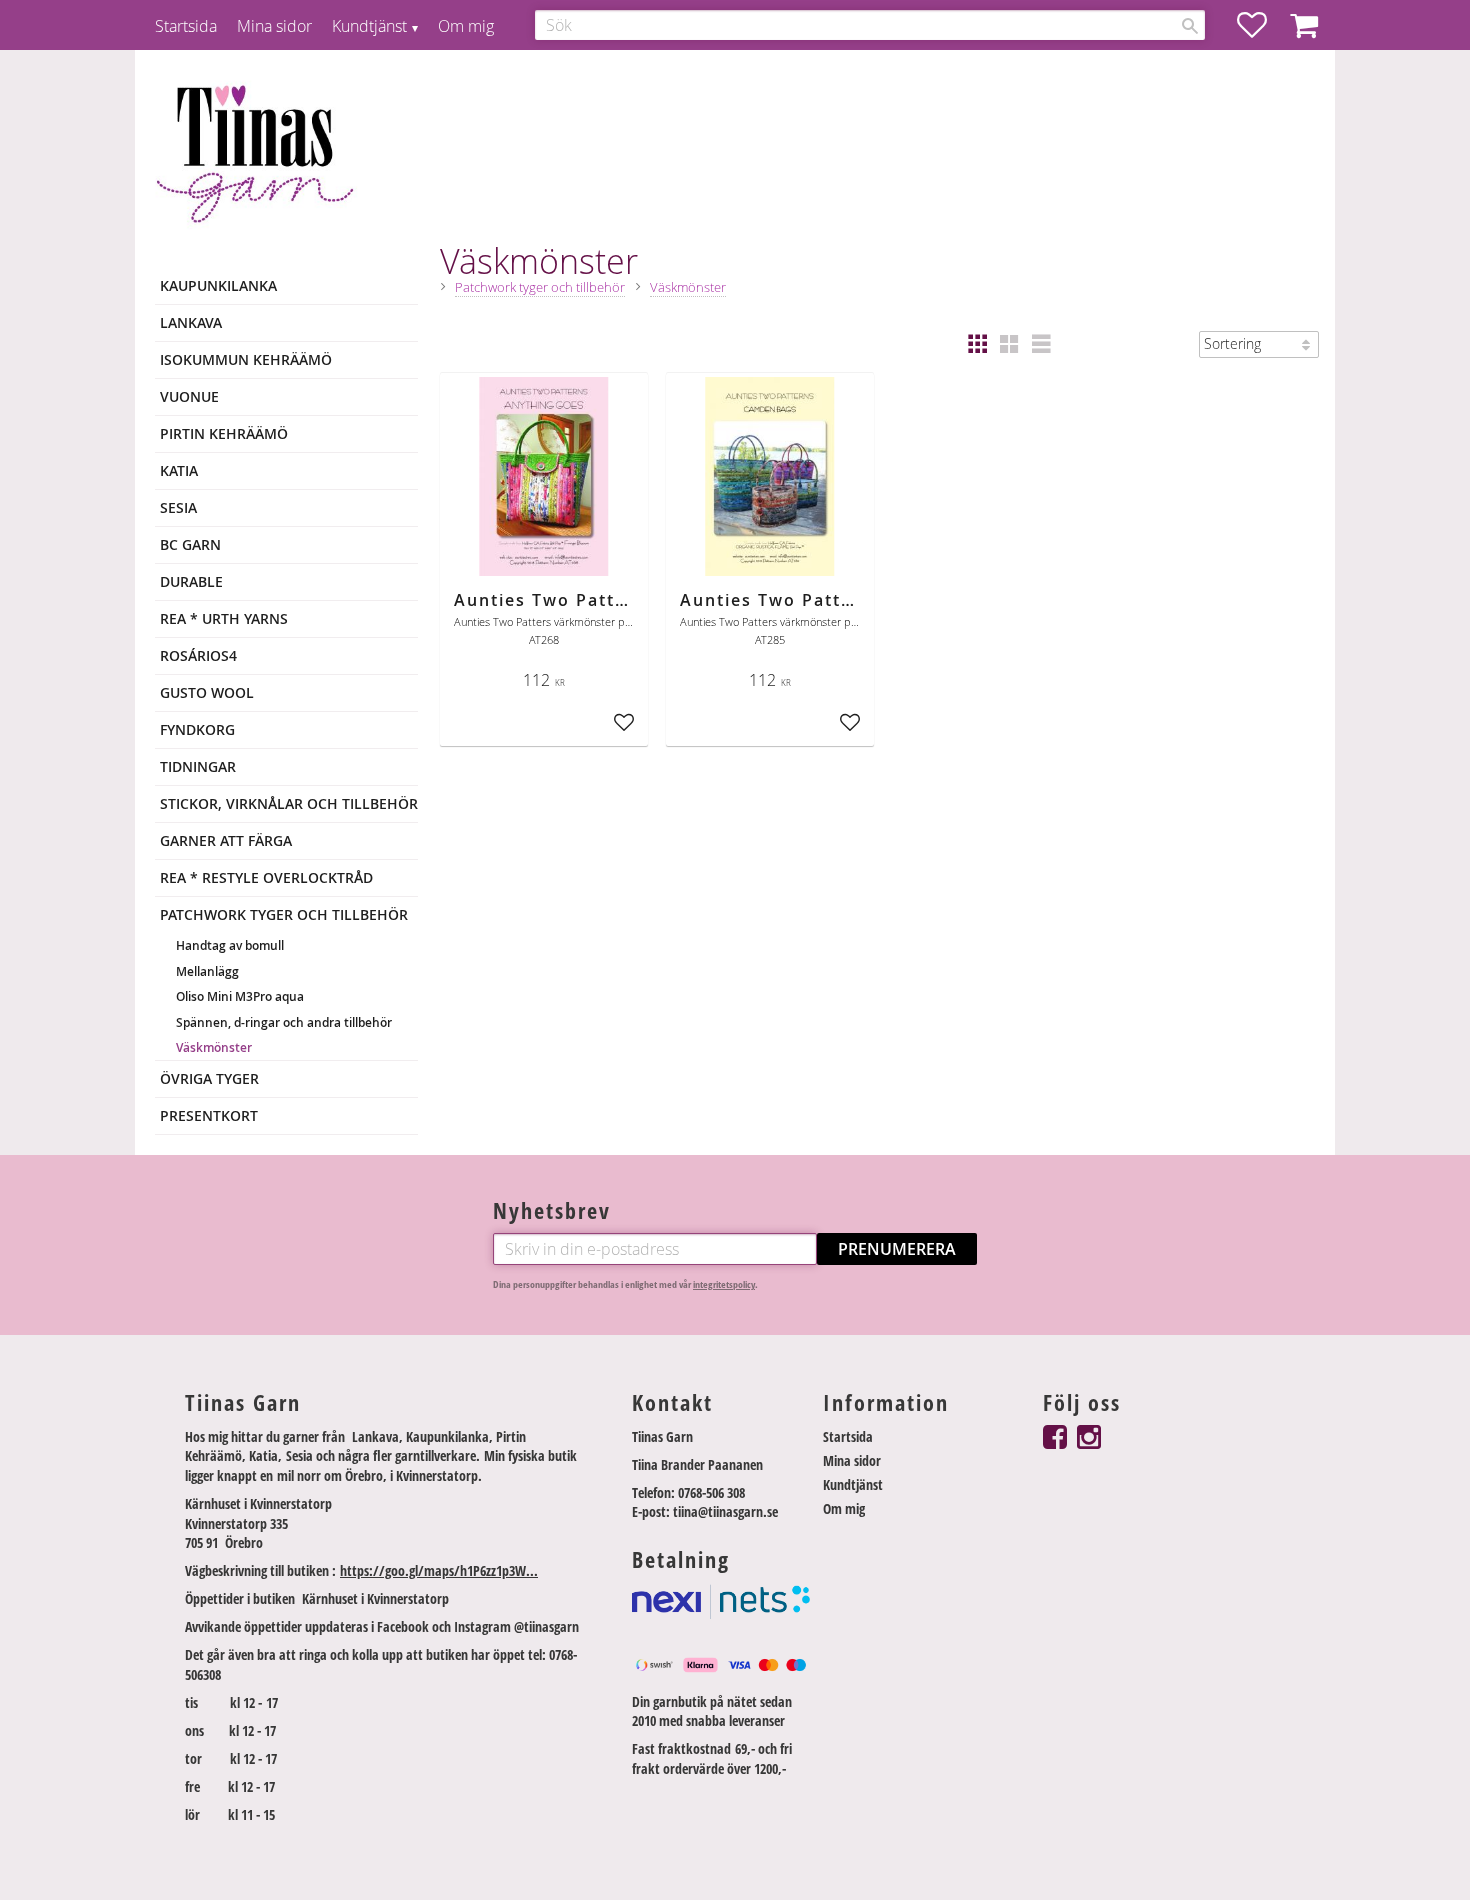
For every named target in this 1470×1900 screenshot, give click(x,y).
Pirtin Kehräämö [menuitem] (224, 433)
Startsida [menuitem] (186, 26)
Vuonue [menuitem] (189, 396)
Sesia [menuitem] (178, 507)
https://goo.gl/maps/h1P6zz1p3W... (439, 1570)
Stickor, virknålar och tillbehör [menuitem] (289, 803)
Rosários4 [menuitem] (198, 655)
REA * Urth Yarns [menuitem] (224, 618)
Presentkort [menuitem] (209, 1115)
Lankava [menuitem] (191, 322)
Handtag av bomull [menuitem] (230, 945)
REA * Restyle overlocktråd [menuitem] (266, 877)
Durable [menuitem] (191, 581)
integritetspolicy (724, 1284)
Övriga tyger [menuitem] (209, 1078)
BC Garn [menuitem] (190, 544)
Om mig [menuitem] (466, 26)
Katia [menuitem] (179, 470)
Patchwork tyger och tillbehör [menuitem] (284, 914)
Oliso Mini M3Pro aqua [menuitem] (240, 996)
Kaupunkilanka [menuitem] (218, 285)
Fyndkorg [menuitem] (197, 729)
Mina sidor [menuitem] (274, 26)
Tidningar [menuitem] (198, 766)
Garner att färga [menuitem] (226, 840)
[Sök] (1190, 26)
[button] (1262, 25)
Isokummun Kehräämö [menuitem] (246, 359)
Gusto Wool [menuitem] (207, 692)
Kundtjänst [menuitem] (369, 26)
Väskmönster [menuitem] (214, 1047)
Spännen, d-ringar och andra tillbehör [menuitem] (284, 1022)
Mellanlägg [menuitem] (207, 971)
